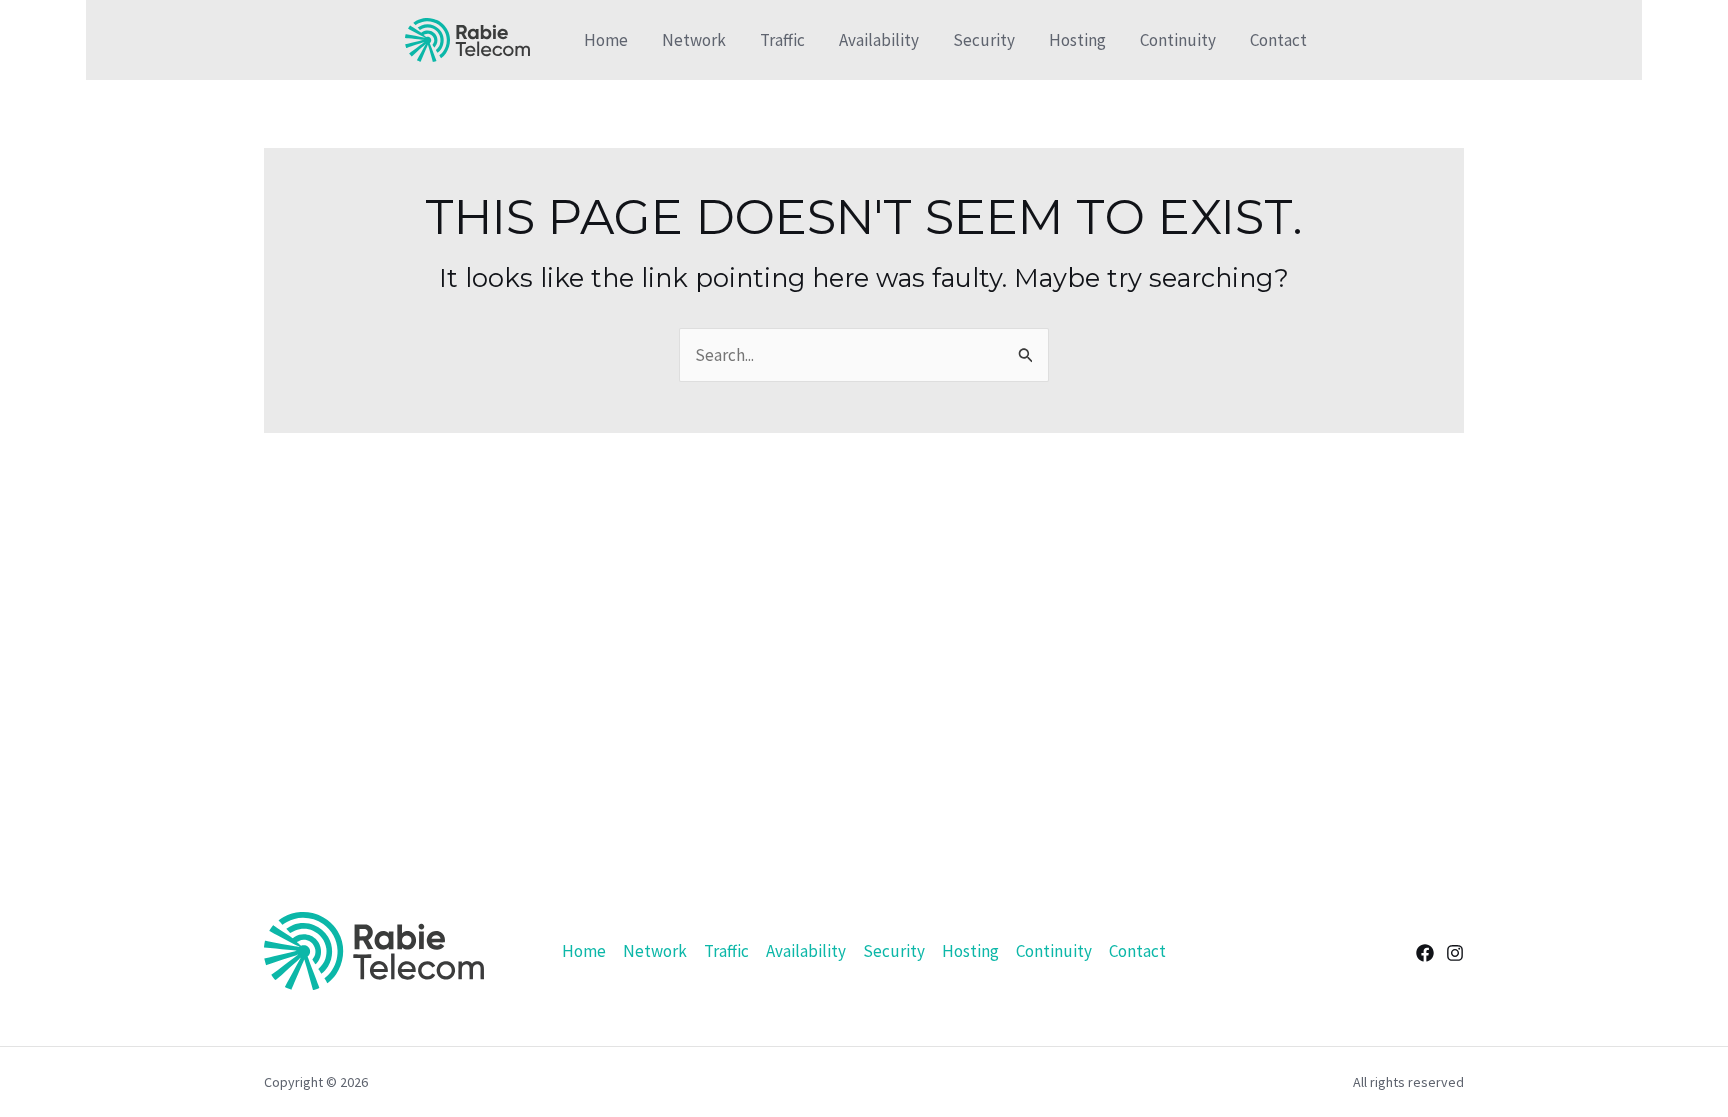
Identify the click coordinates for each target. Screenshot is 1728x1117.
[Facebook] (1425, 953)
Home (606, 40)
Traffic (782, 40)
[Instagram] (1455, 953)
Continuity (1178, 40)
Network (694, 40)
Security (984, 40)
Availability (879, 40)
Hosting (1077, 40)
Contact (1278, 40)
